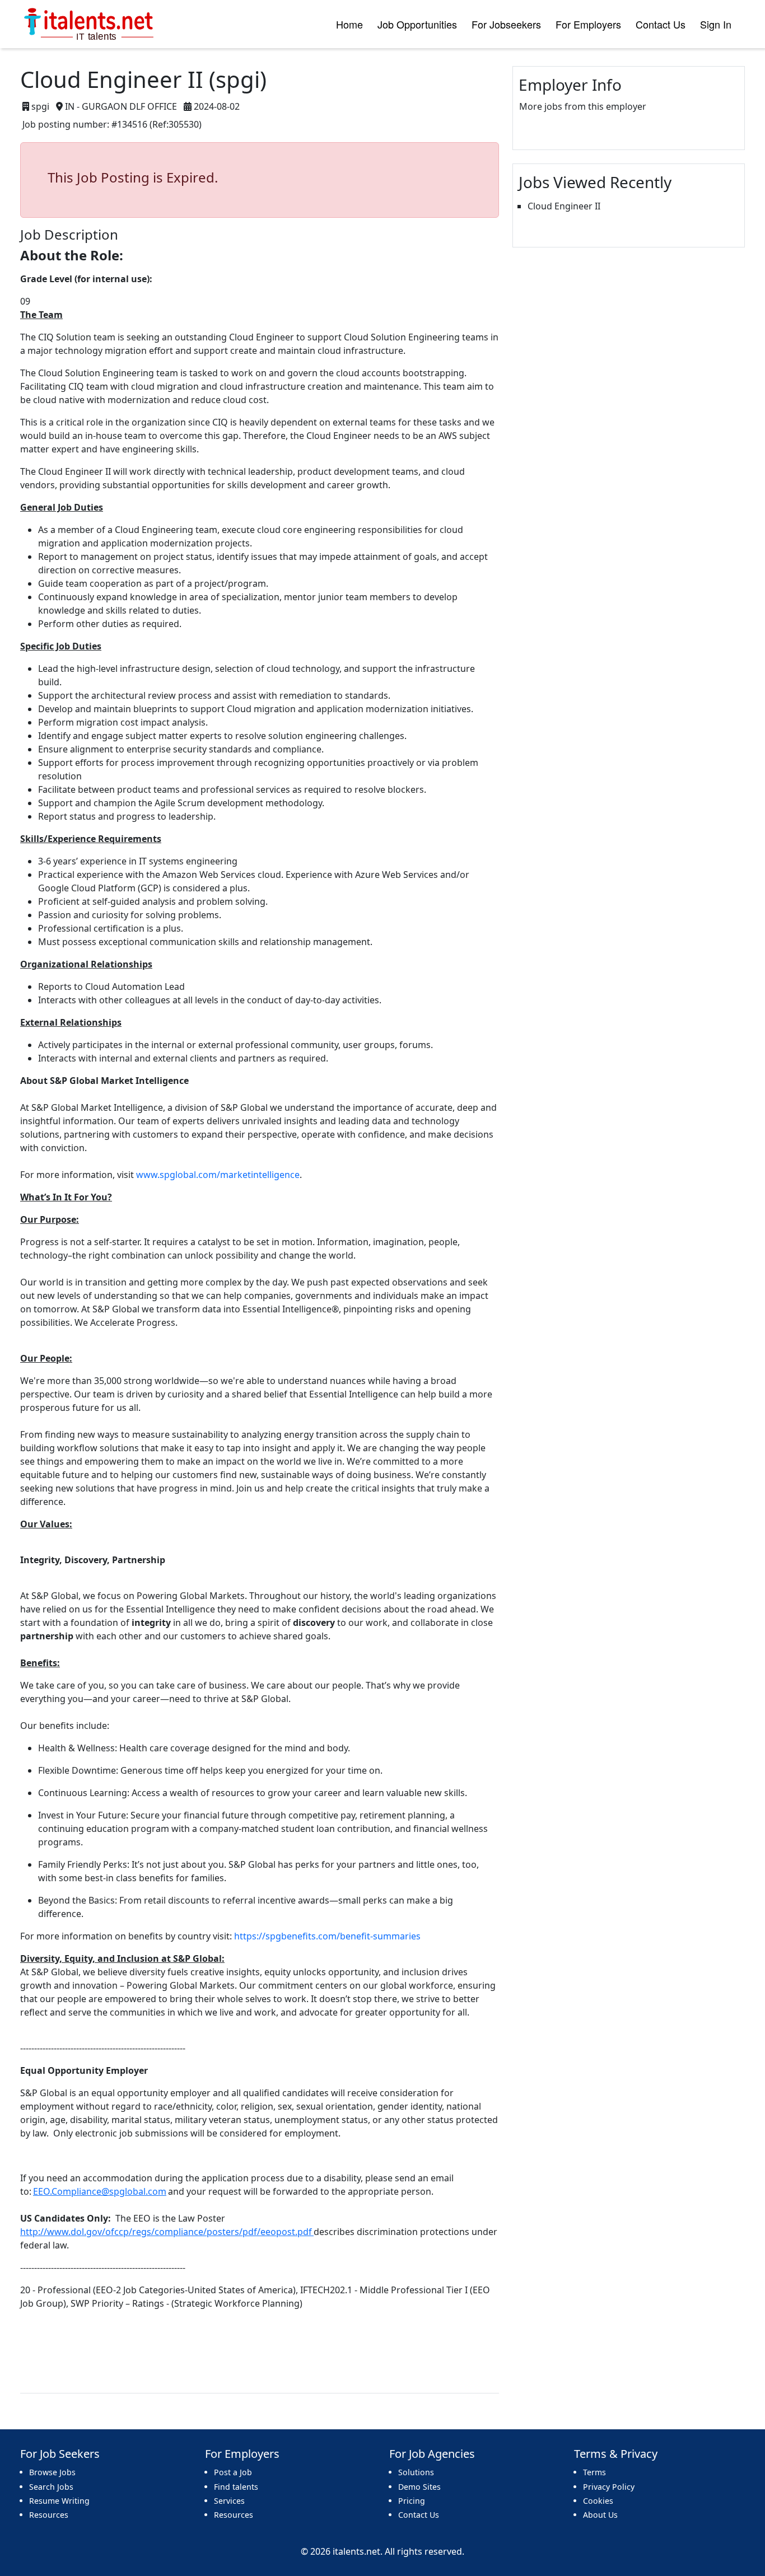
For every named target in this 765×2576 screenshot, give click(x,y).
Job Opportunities (417, 24)
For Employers (588, 24)
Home (349, 24)
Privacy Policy (609, 2487)
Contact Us (661, 24)
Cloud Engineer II (564, 206)
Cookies (598, 2501)
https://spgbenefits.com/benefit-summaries (327, 1936)
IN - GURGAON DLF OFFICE (121, 106)
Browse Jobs (52, 2472)
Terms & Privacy (616, 2454)
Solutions (416, 2472)
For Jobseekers (506, 24)
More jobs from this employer (583, 106)
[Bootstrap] (90, 24)
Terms (594, 2472)
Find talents (236, 2487)
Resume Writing (59, 2501)
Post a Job (233, 2472)
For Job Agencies (432, 2454)
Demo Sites (419, 2487)
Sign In (716, 24)
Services (229, 2501)
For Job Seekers (60, 2454)
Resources (49, 2515)
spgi (40, 106)
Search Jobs (51, 2487)
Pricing (412, 2501)
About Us (600, 2515)
